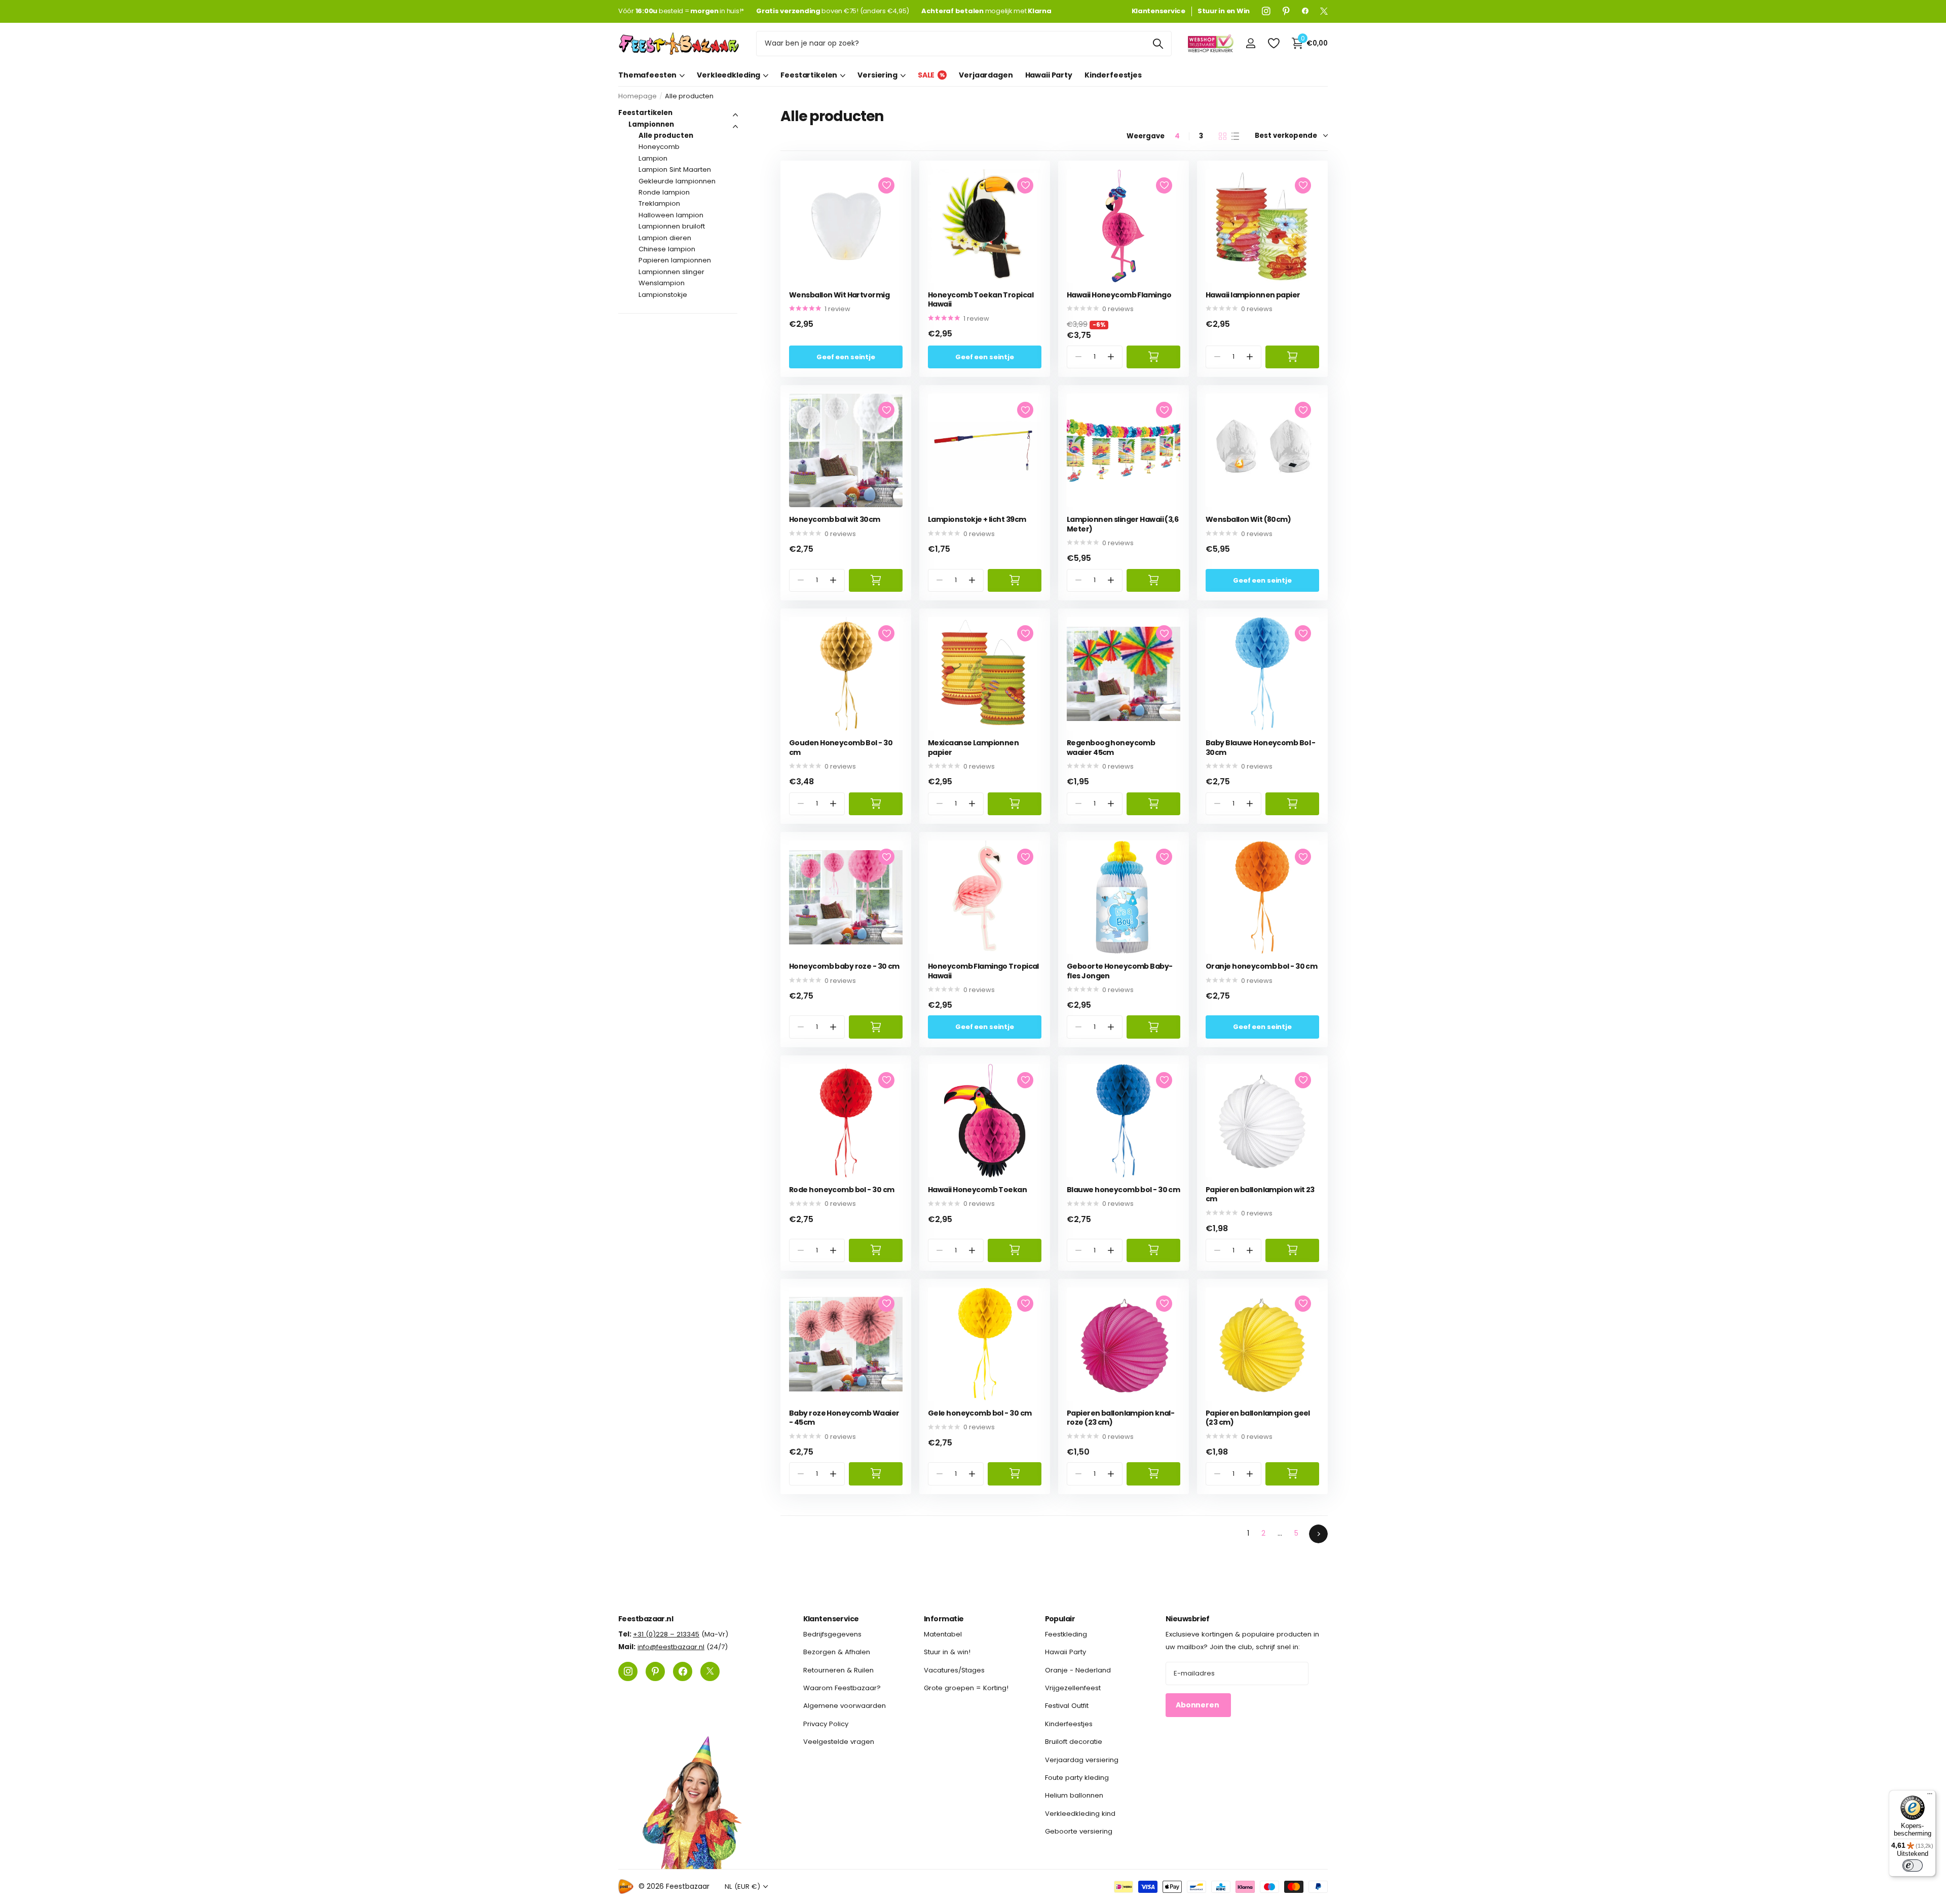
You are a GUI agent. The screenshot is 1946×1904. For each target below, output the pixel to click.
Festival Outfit (1067, 1706)
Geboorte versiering (1079, 1831)
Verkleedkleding (728, 75)
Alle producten (666, 136)
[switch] (1913, 1865)
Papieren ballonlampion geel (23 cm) (1258, 1418)
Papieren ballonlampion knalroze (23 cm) (1121, 1418)
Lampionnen (651, 124)
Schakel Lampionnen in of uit (735, 127)
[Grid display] (1223, 136)
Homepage (638, 96)
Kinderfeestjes (1113, 75)
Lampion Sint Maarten (675, 169)
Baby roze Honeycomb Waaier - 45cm (844, 1418)
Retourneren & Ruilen (838, 1670)
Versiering (877, 75)
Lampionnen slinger (671, 272)
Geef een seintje (846, 357)
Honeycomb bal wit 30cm (835, 520)
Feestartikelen (809, 75)
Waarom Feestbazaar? (842, 1688)
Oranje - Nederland (1078, 1670)
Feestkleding (1066, 1634)
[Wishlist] (1273, 43)
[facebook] (1305, 11)
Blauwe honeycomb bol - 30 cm (1123, 1190)
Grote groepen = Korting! (966, 1688)
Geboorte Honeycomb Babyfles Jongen (1120, 971)
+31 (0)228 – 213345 (666, 1634)
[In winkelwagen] (1153, 357)
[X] (1324, 11)
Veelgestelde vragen (839, 1742)
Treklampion (659, 203)
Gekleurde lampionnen (677, 181)
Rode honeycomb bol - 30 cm (841, 1190)
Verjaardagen (986, 75)
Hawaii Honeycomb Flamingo (1119, 295)
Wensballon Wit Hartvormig (839, 295)
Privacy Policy (826, 1724)
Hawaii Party (1049, 75)
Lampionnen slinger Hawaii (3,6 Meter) (1122, 524)
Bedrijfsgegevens (832, 1634)
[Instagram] (1266, 11)
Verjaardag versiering (1082, 1759)
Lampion (653, 158)
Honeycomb (659, 147)
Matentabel (943, 1634)
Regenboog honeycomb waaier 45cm (1111, 748)
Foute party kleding (1077, 1778)
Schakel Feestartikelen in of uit (735, 115)
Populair (1060, 1619)
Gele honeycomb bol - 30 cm (980, 1413)
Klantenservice (831, 1619)
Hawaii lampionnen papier (1253, 295)
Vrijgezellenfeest (1073, 1688)
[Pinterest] (1286, 11)
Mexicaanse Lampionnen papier (973, 748)
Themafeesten (647, 75)
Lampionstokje (663, 295)
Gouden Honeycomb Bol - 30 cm (841, 748)
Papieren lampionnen (675, 260)
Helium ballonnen (1074, 1795)
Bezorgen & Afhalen (837, 1652)
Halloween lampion (671, 215)
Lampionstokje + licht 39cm (977, 520)
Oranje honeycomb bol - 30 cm (1261, 966)
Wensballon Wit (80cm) (1248, 520)
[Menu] (1930, 1796)
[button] (1111, 357)
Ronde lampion (664, 192)
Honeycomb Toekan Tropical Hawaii (981, 300)
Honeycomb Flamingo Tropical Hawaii (983, 971)
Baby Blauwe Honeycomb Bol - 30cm (1261, 748)
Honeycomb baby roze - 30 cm (844, 966)
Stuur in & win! (947, 1652)
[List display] (1235, 136)
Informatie (944, 1619)
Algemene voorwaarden (845, 1706)
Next (1318, 1534)
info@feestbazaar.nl (671, 1647)
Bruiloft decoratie (1074, 1742)
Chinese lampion (667, 249)
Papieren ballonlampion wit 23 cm (1260, 1194)
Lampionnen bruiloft (672, 226)
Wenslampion (662, 283)
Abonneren (1198, 1705)
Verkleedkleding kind (1080, 1814)
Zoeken (1158, 44)
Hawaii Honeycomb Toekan (977, 1190)
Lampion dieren (665, 238)
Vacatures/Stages (954, 1670)
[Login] (1250, 43)
